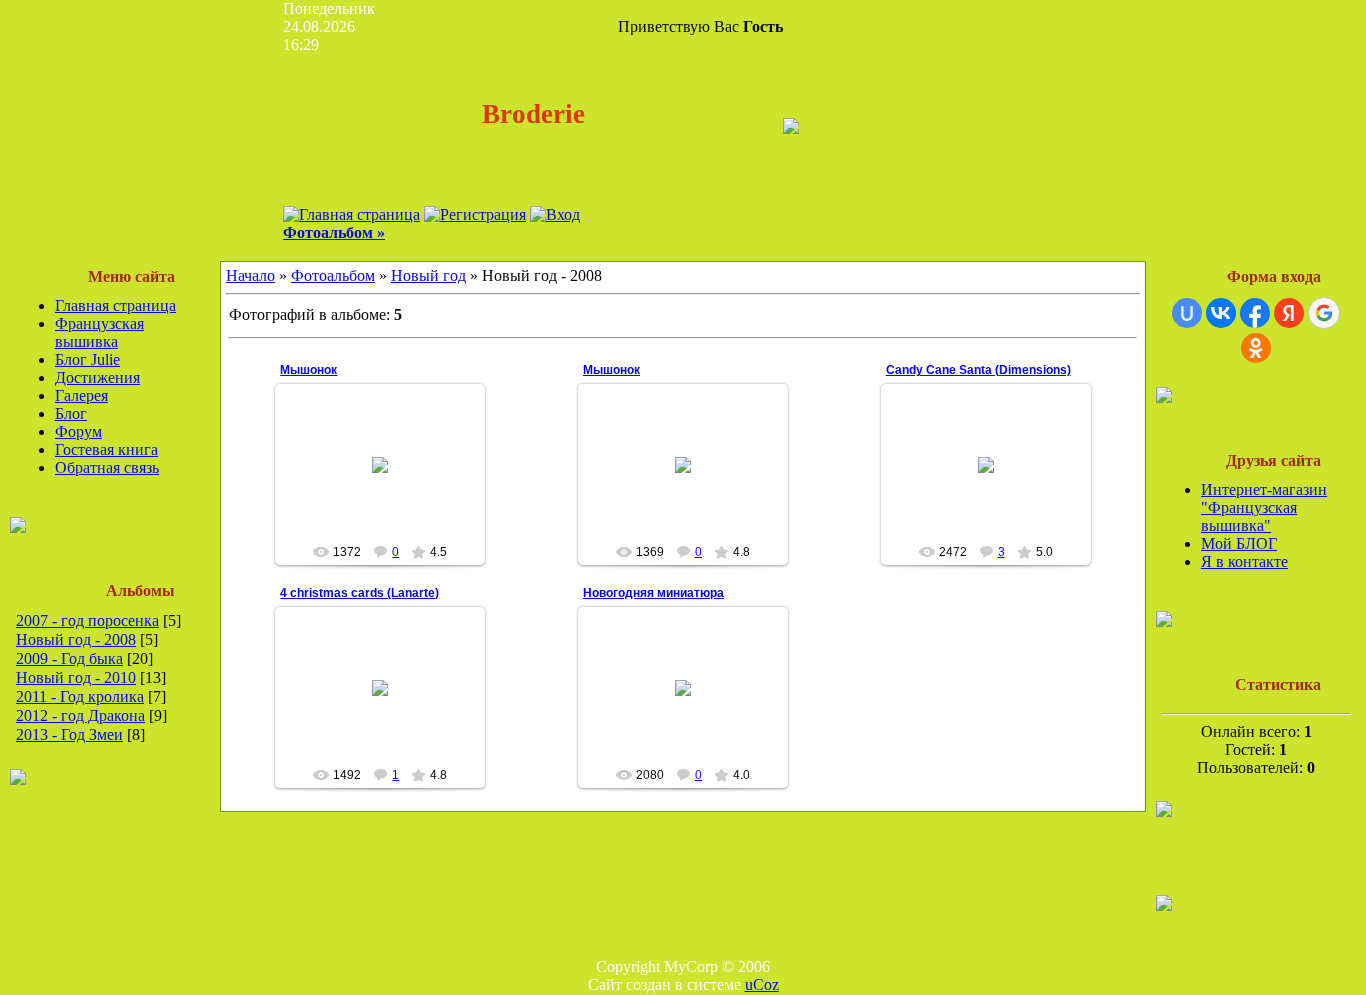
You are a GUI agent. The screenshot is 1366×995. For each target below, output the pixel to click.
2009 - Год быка (69, 658)
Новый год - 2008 (76, 639)
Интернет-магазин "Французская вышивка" (1264, 507)
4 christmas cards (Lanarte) (359, 593)
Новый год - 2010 (76, 677)
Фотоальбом (333, 275)
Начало (250, 275)
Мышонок (308, 370)
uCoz (762, 984)
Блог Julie (87, 359)
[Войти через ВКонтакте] (1221, 313)
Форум (78, 431)
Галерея (81, 395)
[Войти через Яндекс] (1289, 313)
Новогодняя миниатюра (653, 593)
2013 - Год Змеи (69, 734)
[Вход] (555, 214)
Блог (71, 413)
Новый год (428, 275)
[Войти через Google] (1324, 313)
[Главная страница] (351, 214)
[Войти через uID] (1187, 313)
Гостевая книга (106, 449)
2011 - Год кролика (80, 696)
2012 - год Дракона (80, 715)
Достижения (97, 377)
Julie (389, 509)
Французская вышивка (99, 332)
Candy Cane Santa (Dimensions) (978, 370)
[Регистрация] (475, 214)
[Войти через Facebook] (1255, 313)
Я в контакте (1244, 561)
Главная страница (115, 305)
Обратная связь (107, 467)
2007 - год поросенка (87, 620)
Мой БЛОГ (1239, 543)
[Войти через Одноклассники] (1256, 348)
